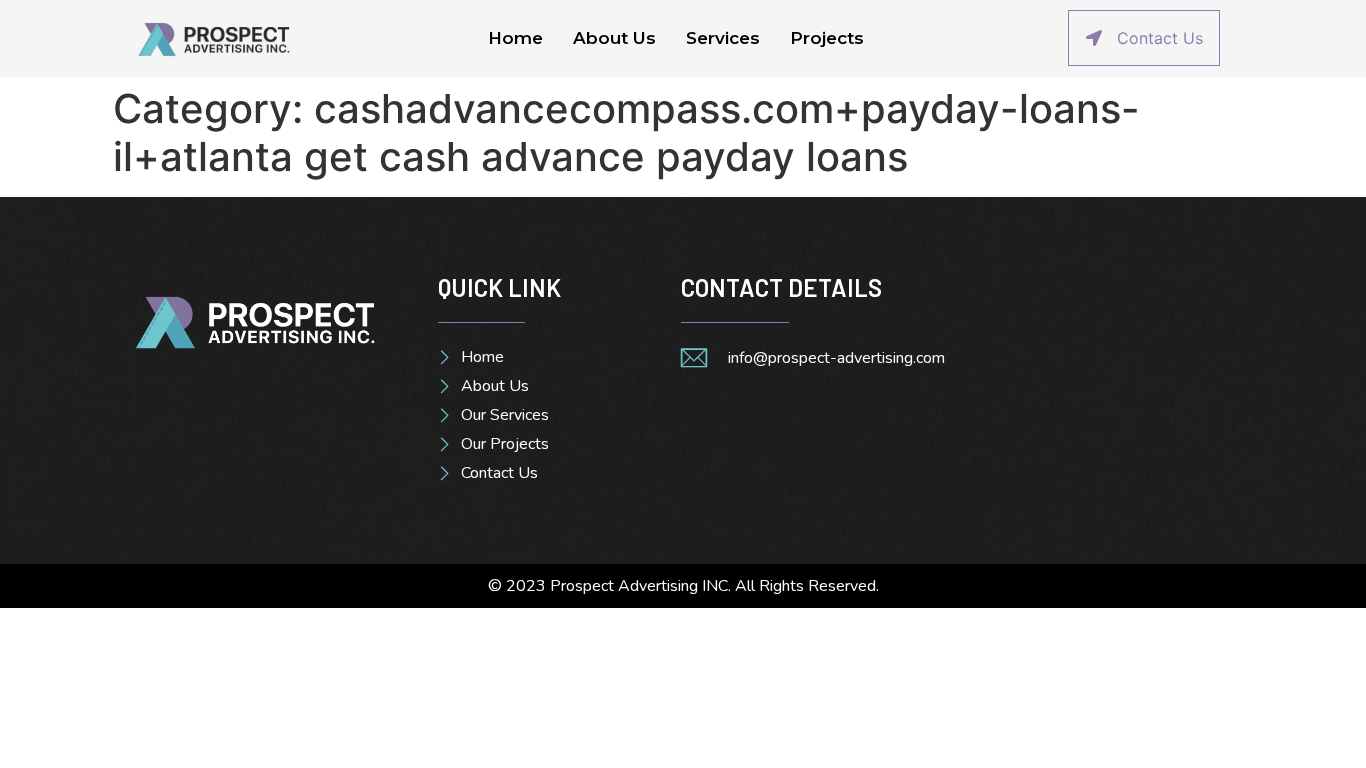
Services (723, 38)
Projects (827, 38)
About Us (614, 38)
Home (515, 38)
